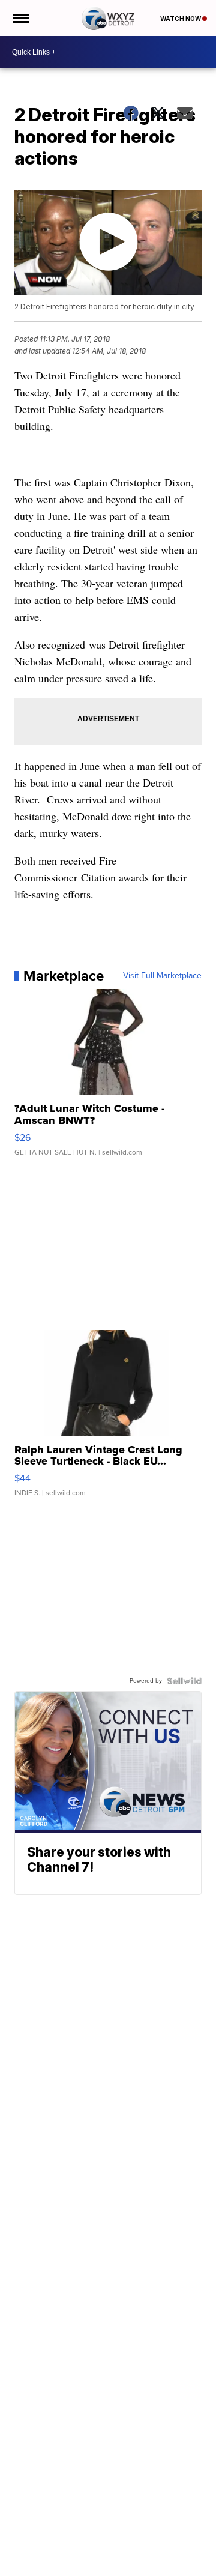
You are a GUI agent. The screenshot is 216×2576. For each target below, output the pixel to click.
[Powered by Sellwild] (184, 1681)
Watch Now (181, 19)
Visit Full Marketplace (162, 976)
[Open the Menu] (20, 18)
